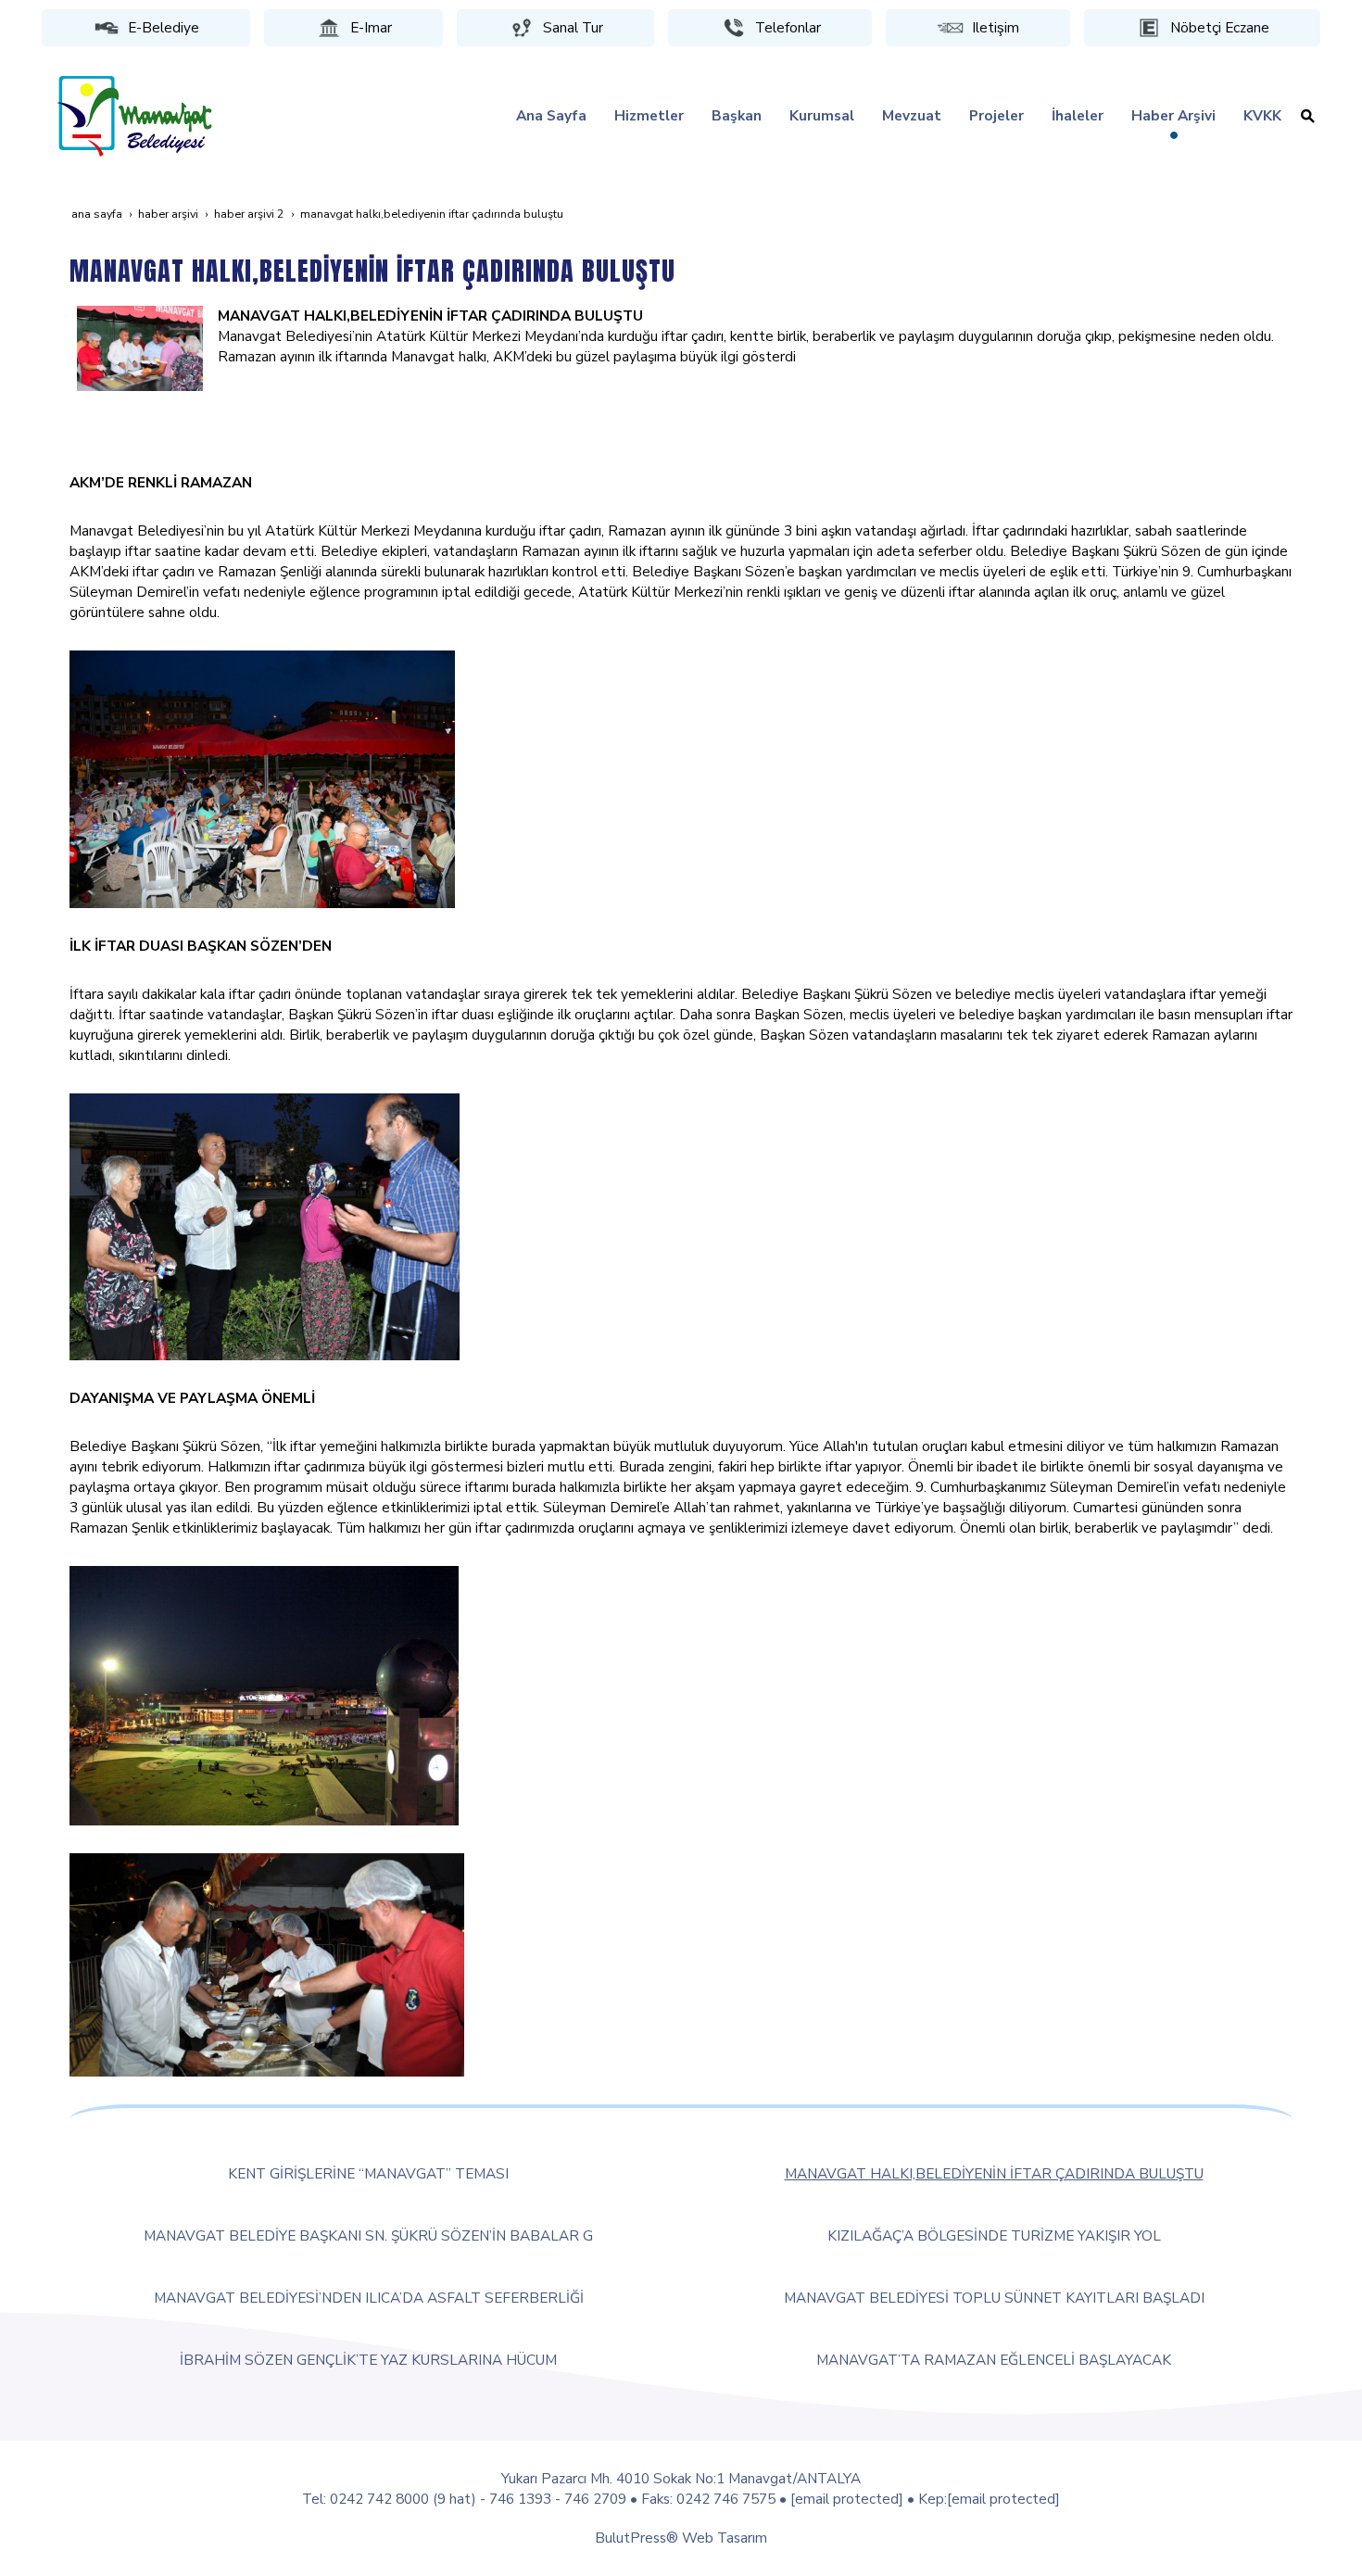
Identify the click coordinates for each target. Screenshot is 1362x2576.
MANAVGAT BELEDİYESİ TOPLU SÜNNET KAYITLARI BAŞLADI (994, 2298)
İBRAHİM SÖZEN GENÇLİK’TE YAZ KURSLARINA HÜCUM (368, 2360)
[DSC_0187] (267, 1963)
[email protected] (847, 2499)
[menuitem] (551, 116)
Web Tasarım (725, 2538)
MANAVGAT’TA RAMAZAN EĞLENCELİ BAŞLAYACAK (994, 2360)
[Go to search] (1308, 116)
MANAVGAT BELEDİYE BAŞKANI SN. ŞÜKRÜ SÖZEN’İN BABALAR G (368, 2235)
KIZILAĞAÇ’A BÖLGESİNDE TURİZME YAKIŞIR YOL (994, 2235)
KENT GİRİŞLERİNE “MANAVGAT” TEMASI (368, 2173)
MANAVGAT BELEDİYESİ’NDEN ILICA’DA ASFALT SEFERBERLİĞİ (369, 2298)
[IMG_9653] (264, 1694)
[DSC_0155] (265, 1225)
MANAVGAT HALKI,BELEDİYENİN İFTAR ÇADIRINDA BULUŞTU (994, 2173)
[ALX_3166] (140, 347)
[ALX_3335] (262, 778)
